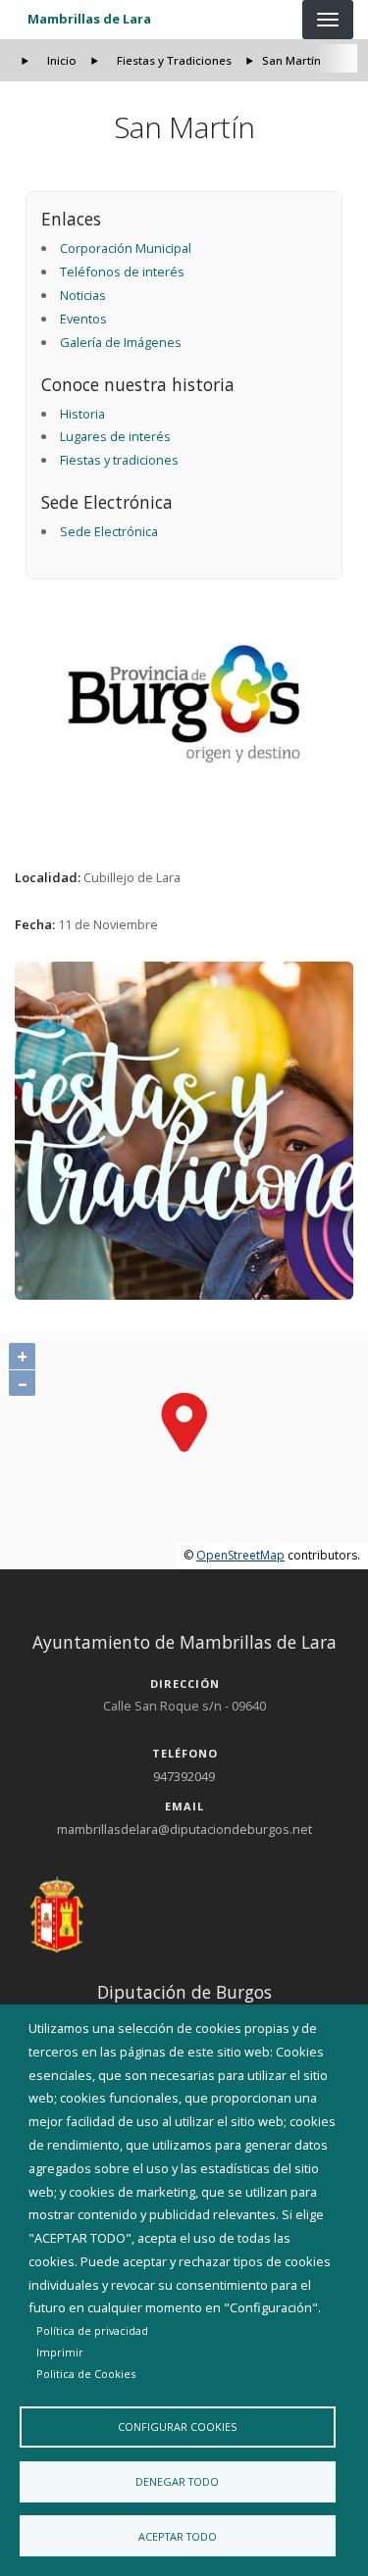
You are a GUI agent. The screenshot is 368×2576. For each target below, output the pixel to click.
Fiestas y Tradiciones (174, 60)
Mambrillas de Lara (89, 19)
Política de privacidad (92, 2330)
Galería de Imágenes (121, 342)
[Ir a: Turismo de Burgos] (184, 704)
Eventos (83, 319)
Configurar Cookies (177, 2427)
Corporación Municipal (126, 248)
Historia (82, 414)
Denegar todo (177, 2481)
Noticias (83, 295)
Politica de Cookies (86, 2374)
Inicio (62, 60)
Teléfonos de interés (122, 272)
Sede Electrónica (109, 531)
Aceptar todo (178, 2536)
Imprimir (60, 2352)
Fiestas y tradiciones (119, 460)
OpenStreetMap (240, 1555)
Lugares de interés (115, 436)
